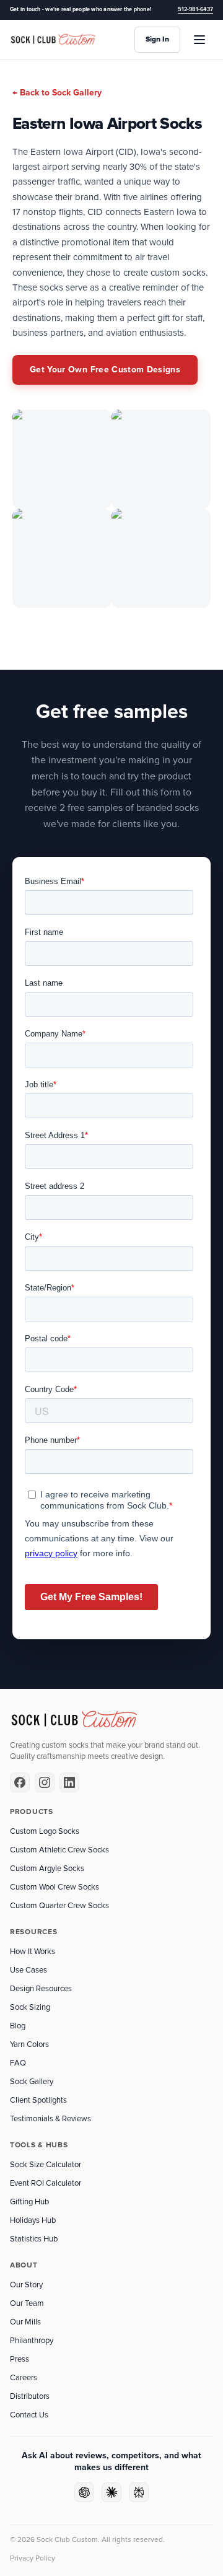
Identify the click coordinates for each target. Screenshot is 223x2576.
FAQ (18, 2063)
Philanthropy (32, 2341)
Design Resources (41, 1989)
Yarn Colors (29, 2044)
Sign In (157, 39)
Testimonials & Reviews (50, 2119)
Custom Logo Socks (45, 1831)
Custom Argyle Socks (47, 1868)
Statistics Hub (34, 2239)
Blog (18, 2026)
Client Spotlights (38, 2100)
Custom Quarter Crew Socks (59, 1906)
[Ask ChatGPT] (84, 2492)
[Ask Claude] (111, 2492)
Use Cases (28, 1970)
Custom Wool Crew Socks (55, 1887)
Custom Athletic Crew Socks (59, 1850)
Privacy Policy (33, 2558)
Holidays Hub (33, 2220)
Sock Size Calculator (46, 2165)
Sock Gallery (32, 2082)
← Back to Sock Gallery (57, 93)
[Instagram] (45, 1782)
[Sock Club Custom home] (53, 40)
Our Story (26, 2285)
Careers (24, 2378)
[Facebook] (20, 1782)
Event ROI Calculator (46, 2183)
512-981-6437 (195, 10)
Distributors (30, 2396)
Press (20, 2359)
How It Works (33, 1952)
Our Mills (25, 2322)
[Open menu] (199, 40)
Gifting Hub (29, 2202)
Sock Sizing (30, 2007)
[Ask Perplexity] (139, 2492)
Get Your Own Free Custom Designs (105, 370)
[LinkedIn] (69, 1782)
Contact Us (29, 2415)
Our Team (27, 2303)
